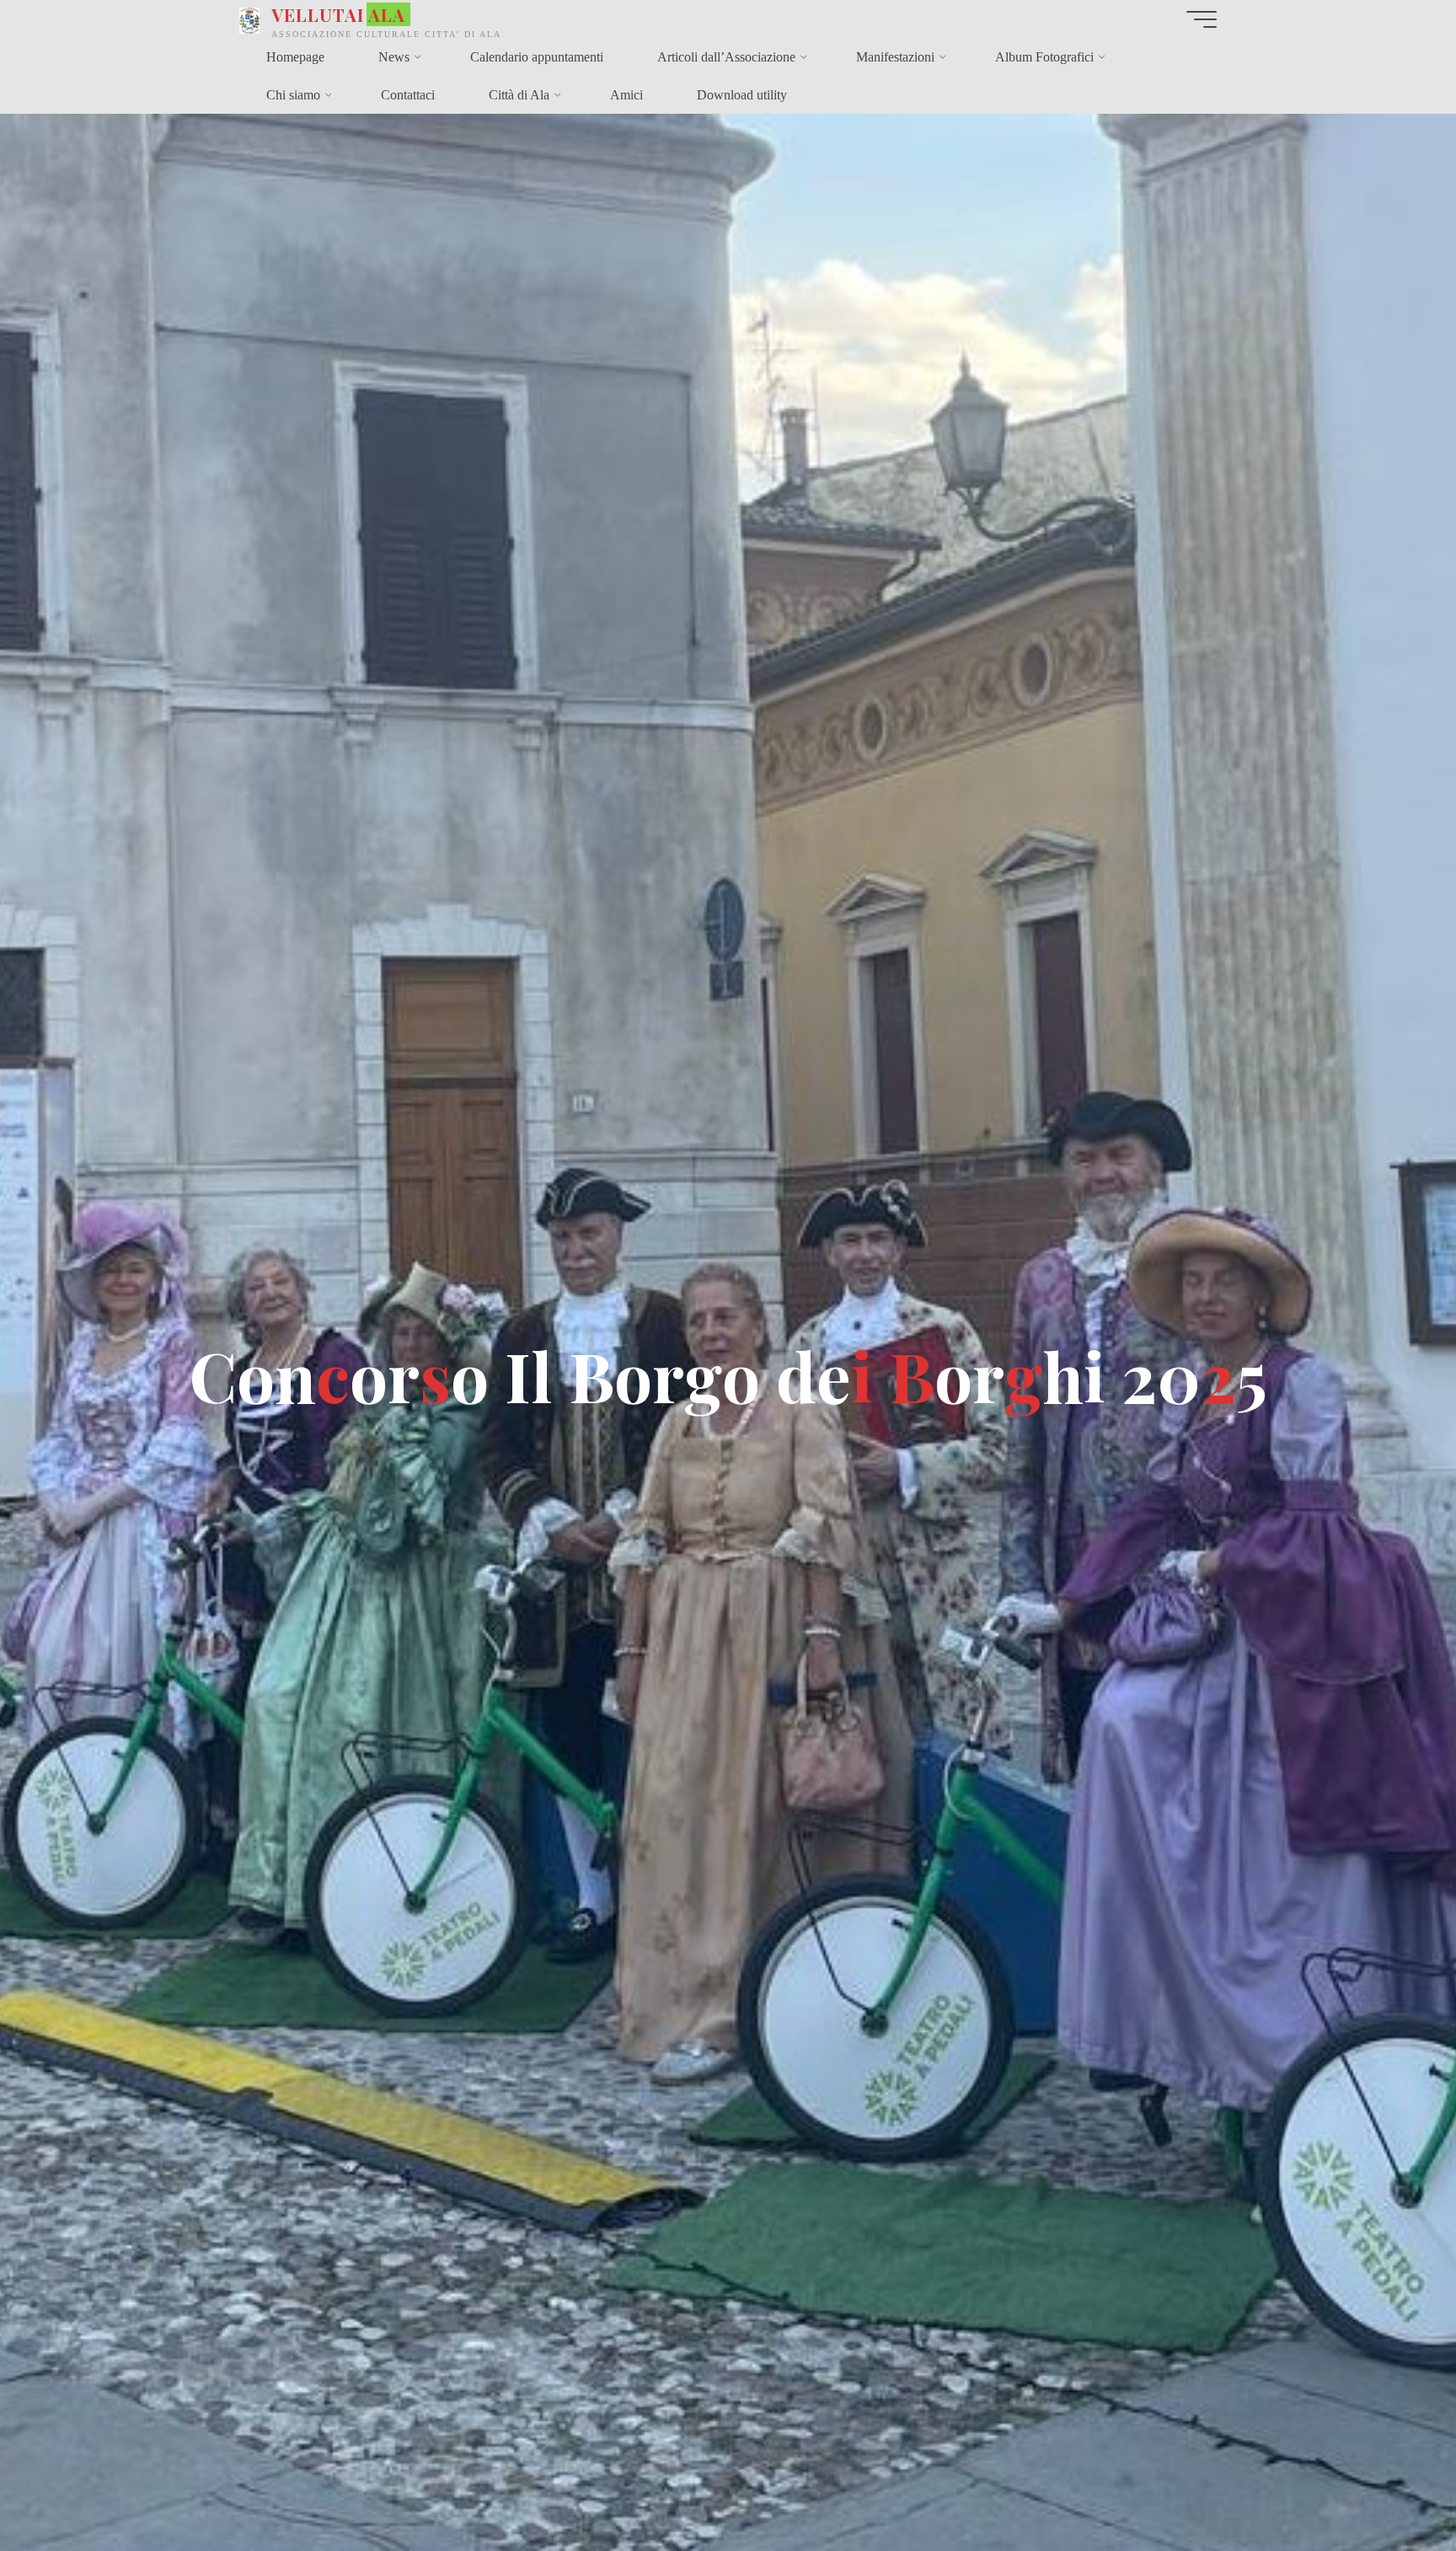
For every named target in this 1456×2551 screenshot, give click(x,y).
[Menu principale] (1202, 19)
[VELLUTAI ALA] (249, 19)
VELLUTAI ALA (338, 14)
